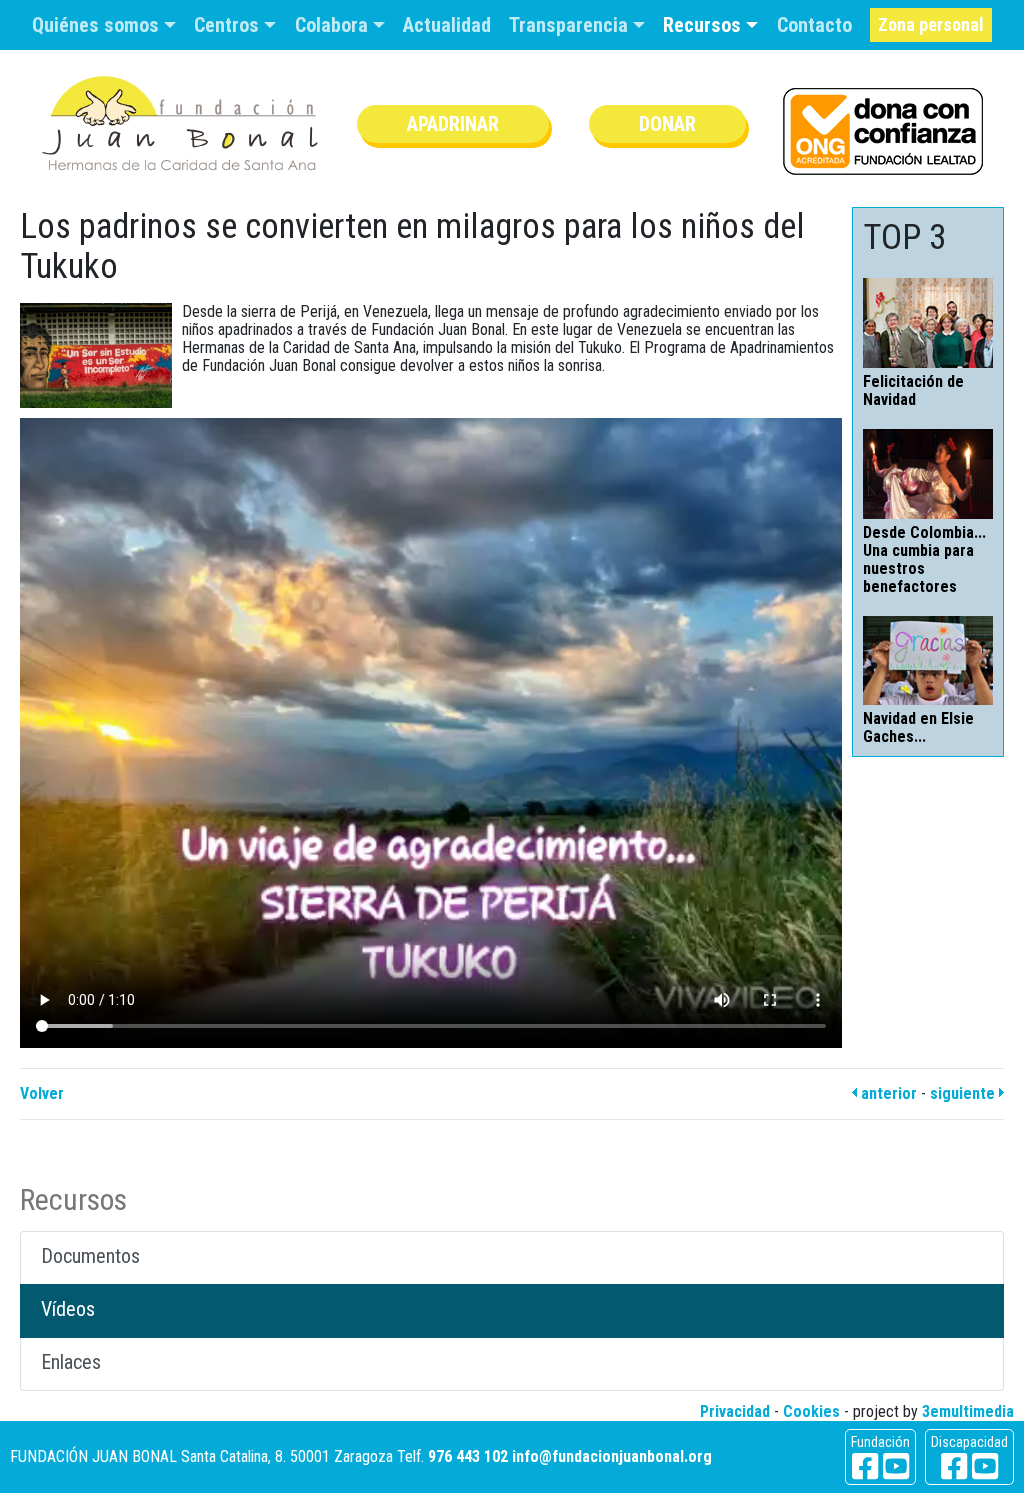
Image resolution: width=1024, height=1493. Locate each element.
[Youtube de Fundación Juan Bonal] (896, 1466)
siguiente (964, 1093)
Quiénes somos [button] (98, 25)
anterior (887, 1093)
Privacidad (735, 1411)
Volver (42, 1093)
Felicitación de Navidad (913, 390)
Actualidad (447, 25)
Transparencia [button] (571, 25)
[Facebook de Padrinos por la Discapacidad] (954, 1466)
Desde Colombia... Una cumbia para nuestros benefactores (924, 559)
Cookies (811, 1411)
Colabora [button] (334, 25)
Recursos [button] (704, 25)
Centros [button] (229, 25)
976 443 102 (468, 1456)
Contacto (814, 25)
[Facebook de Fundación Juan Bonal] (865, 1466)
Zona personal (931, 24)
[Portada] (180, 123)
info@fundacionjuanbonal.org (612, 1456)
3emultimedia (968, 1411)
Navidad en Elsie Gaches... (918, 727)
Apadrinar (453, 124)
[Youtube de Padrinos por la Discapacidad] (985, 1466)
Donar (667, 124)
